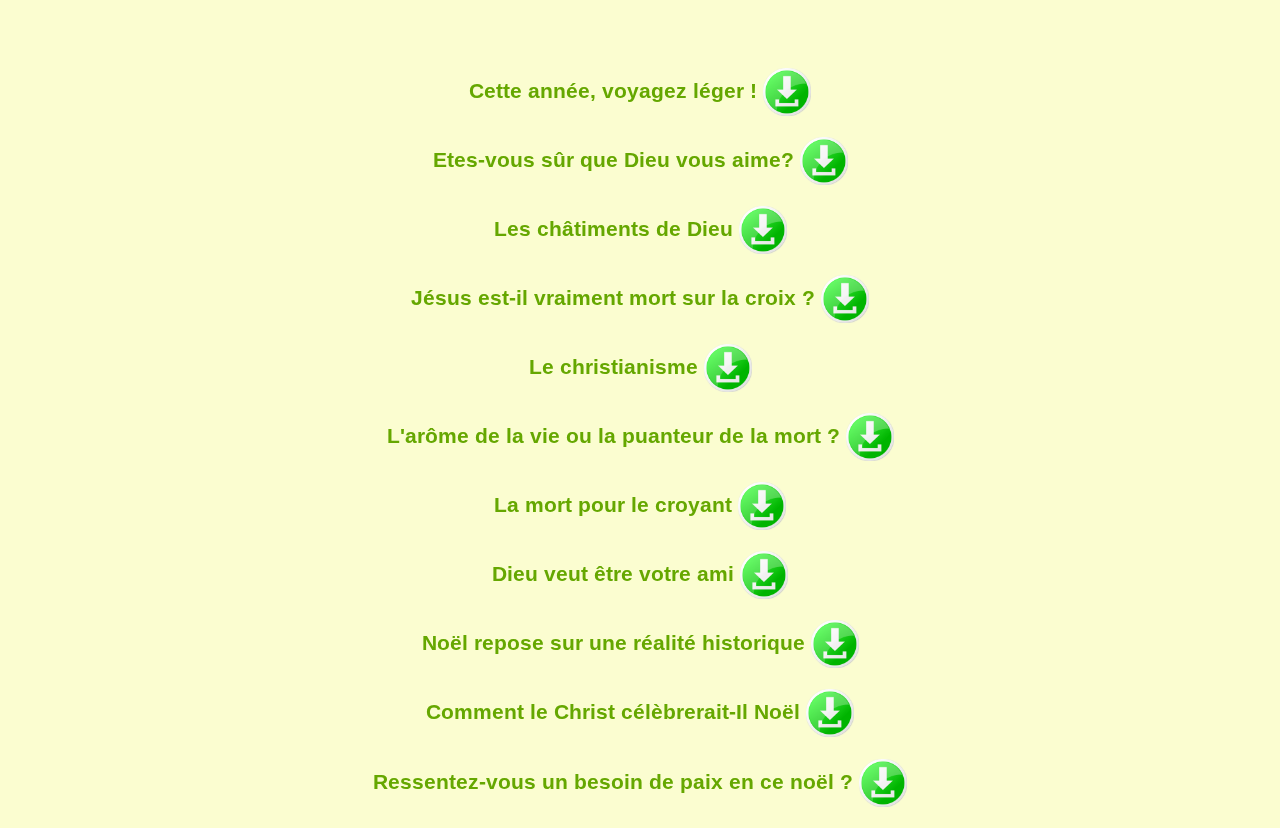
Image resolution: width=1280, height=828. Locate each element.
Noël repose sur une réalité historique (616, 642)
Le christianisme (616, 366)
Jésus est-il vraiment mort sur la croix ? (616, 297)
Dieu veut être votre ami (616, 573)
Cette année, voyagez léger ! (616, 90)
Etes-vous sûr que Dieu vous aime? (616, 159)
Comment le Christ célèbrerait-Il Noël (616, 711)
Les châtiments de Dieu (616, 228)
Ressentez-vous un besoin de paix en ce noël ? (616, 780)
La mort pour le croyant (616, 504)
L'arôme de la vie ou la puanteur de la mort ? (616, 435)
